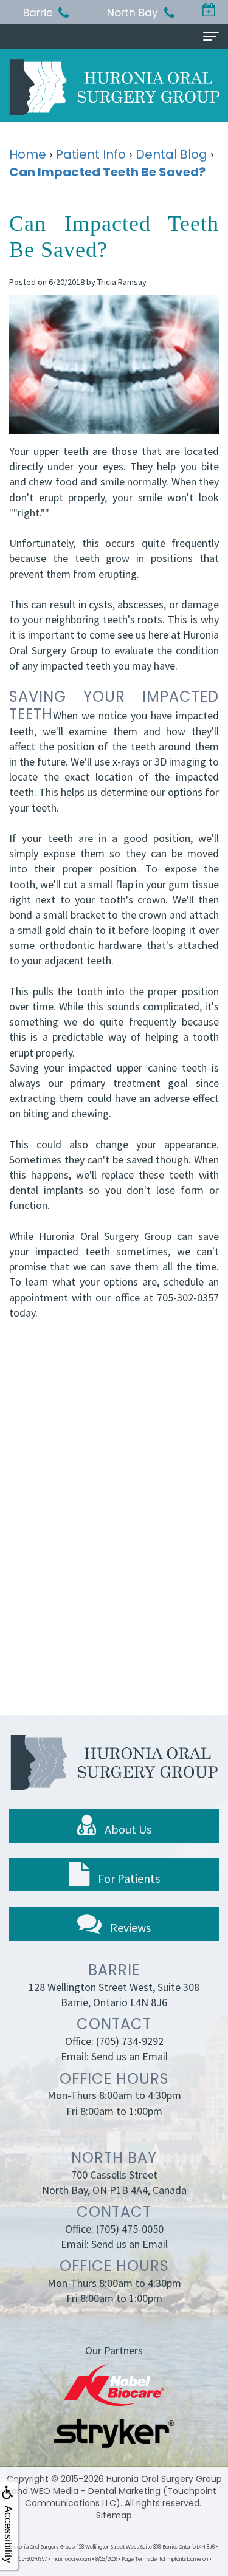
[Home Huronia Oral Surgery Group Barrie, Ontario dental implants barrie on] (114, 87)
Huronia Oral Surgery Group (164, 2479)
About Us (127, 1829)
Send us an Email (130, 2056)
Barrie (38, 13)
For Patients (128, 1878)
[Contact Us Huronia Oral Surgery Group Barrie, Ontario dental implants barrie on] (209, 11)
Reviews (129, 1927)
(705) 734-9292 (130, 2041)
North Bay (133, 13)
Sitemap (114, 2515)
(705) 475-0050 (130, 2229)
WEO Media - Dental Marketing (95, 2491)
